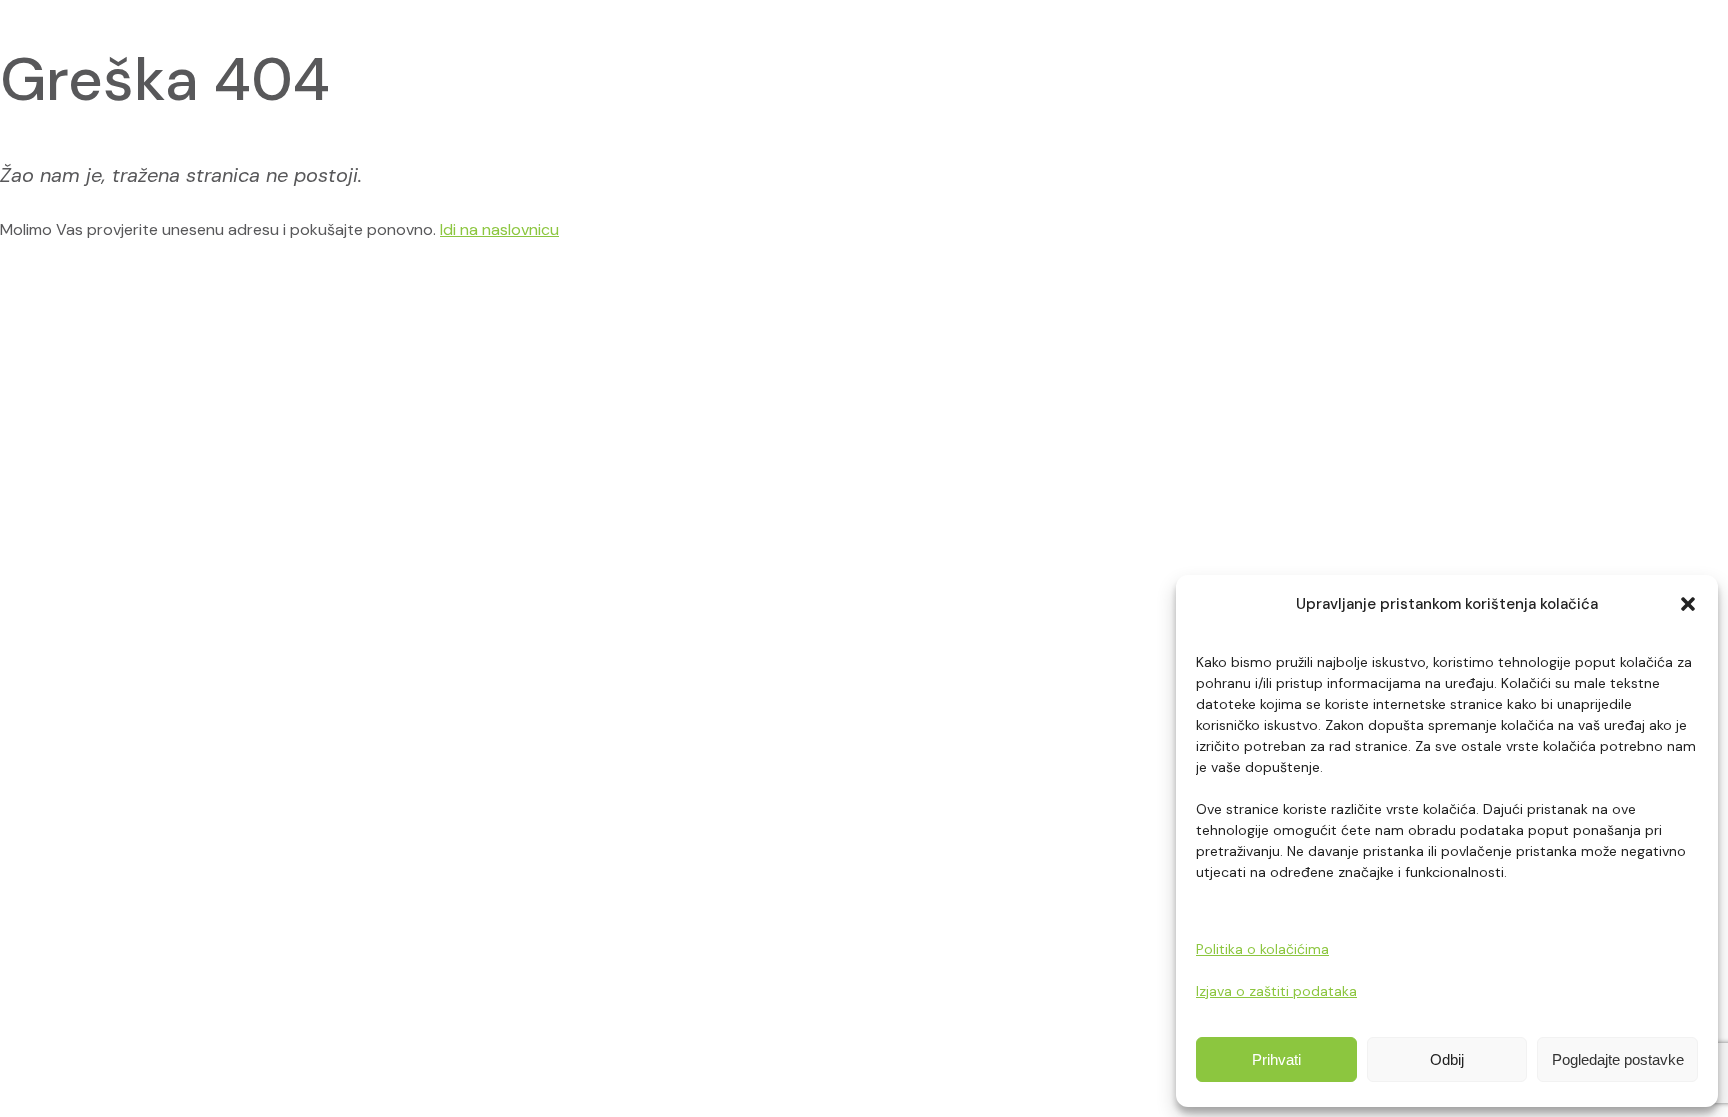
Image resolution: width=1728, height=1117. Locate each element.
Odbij (1447, 1059)
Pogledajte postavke (1618, 1059)
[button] (1688, 604)
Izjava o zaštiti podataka (1276, 991)
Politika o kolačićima (1262, 949)
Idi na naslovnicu (499, 229)
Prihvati (1276, 1059)
